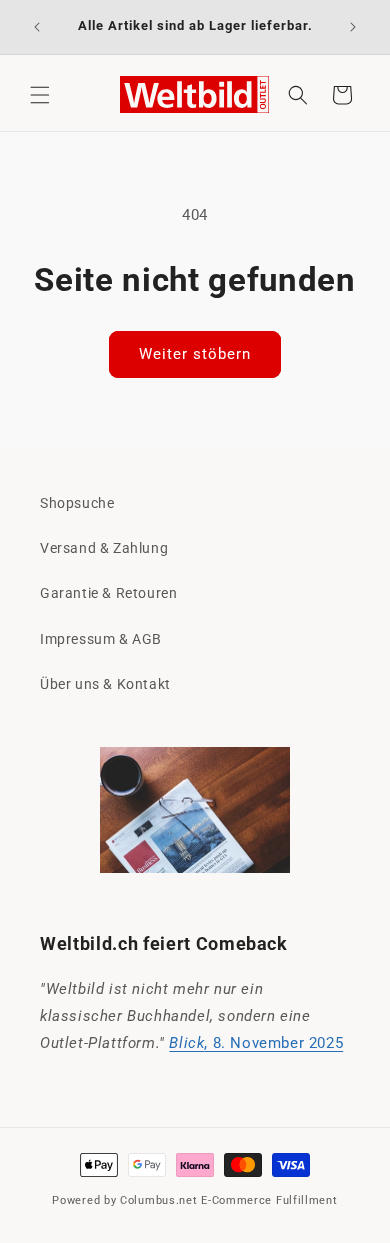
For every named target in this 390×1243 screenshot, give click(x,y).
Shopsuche (77, 503)
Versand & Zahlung (104, 548)
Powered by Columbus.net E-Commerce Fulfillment (194, 1200)
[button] (40, 95)
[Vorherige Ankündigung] (37, 27)
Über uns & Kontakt (105, 684)
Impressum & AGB (101, 639)
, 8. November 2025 (256, 1043)
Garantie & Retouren (108, 593)
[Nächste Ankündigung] (353, 27)
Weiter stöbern (195, 354)
